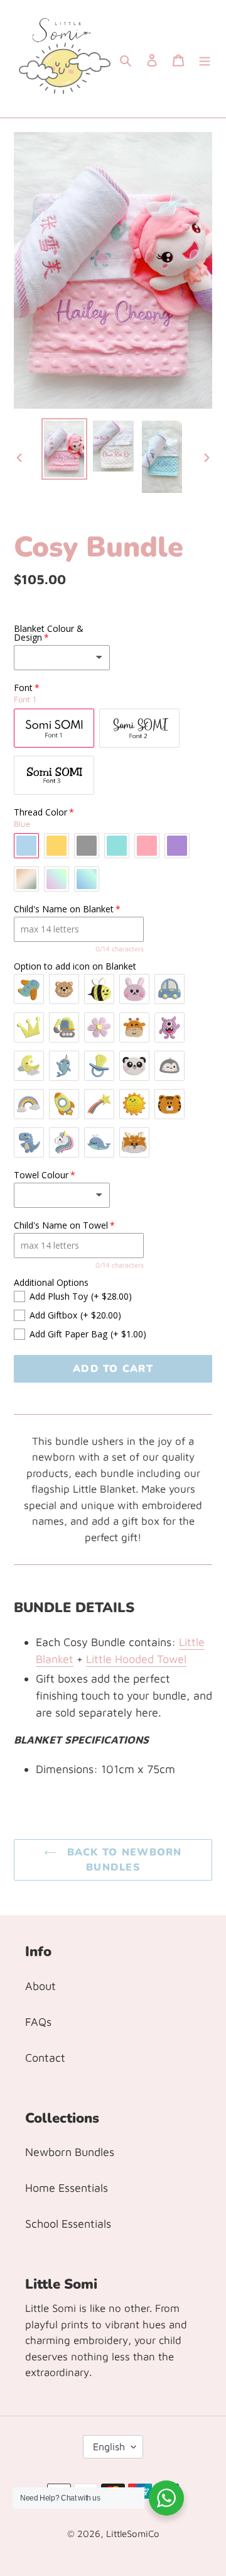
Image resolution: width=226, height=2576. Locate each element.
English (109, 2446)
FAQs (38, 2022)
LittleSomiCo (133, 2534)
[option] (64, 449)
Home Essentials (67, 2188)
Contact (45, 2058)
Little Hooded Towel (136, 1659)
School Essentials (68, 2224)
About (40, 1986)
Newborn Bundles (70, 2152)
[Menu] (205, 59)
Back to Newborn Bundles (122, 1860)
